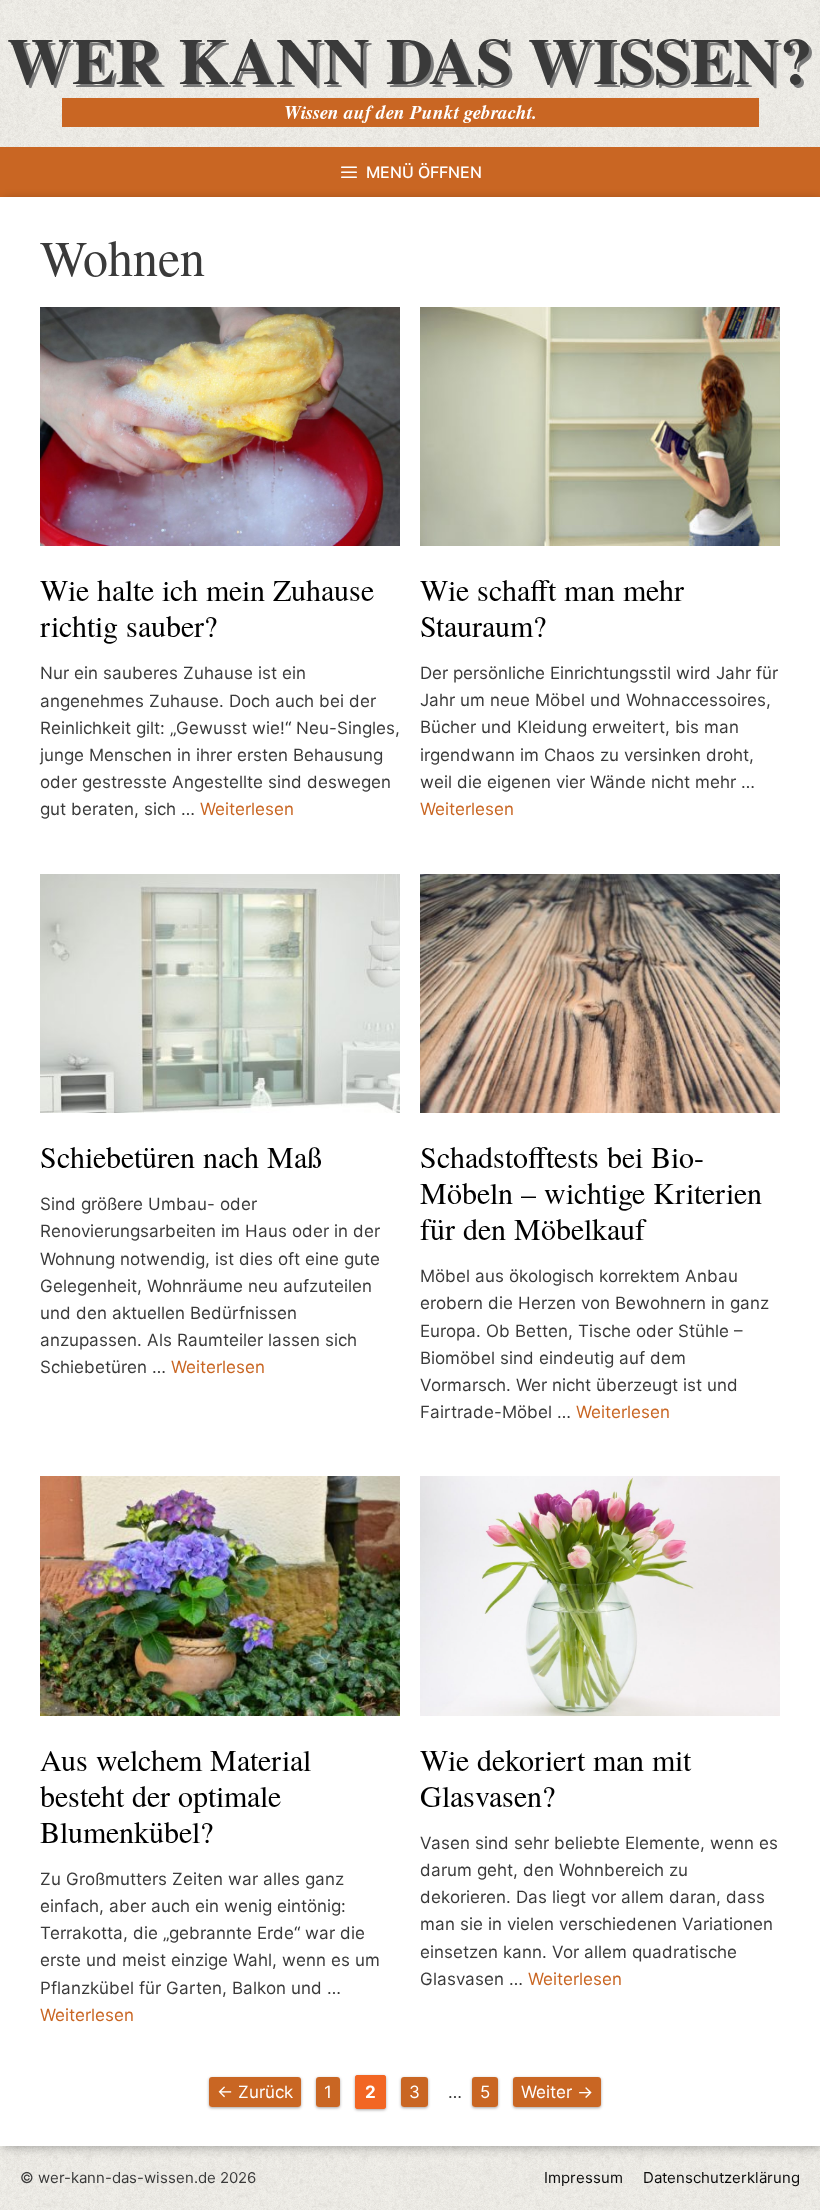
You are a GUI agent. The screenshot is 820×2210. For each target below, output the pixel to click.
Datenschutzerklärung (721, 2177)
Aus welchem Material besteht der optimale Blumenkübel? (175, 1795)
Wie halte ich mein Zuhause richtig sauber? (207, 607)
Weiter (557, 2092)
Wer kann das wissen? (410, 58)
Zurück (255, 2092)
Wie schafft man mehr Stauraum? (552, 607)
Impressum (583, 2177)
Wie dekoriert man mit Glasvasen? (555, 1777)
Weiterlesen (247, 809)
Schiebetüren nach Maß (181, 1156)
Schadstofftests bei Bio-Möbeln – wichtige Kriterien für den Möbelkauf (591, 1192)
